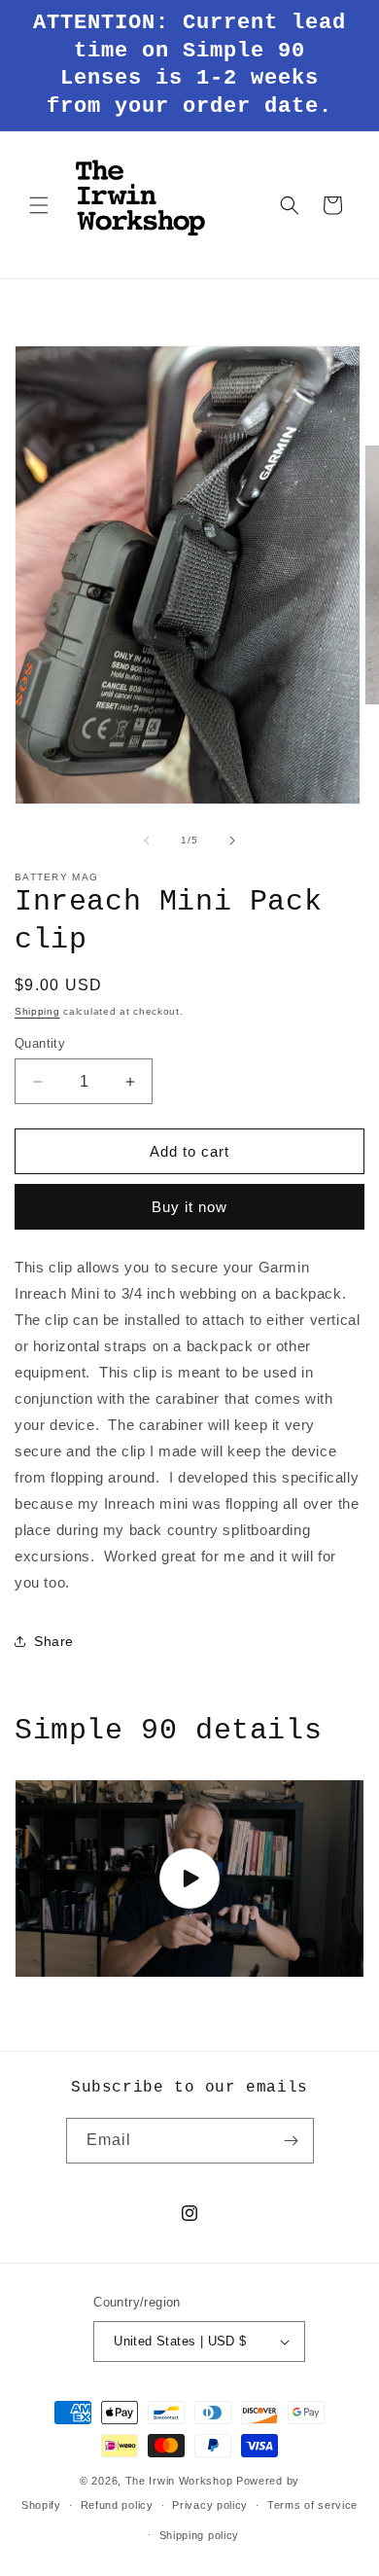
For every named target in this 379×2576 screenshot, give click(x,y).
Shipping (37, 1011)
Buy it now (189, 1207)
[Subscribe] (292, 2141)
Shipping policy (200, 2535)
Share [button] (54, 1641)
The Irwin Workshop (179, 2481)
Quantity (40, 1043)
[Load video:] (189, 1878)
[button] (39, 205)
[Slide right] (232, 841)
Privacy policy (210, 2505)
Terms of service (312, 2505)
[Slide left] (147, 841)
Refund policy (117, 2505)
